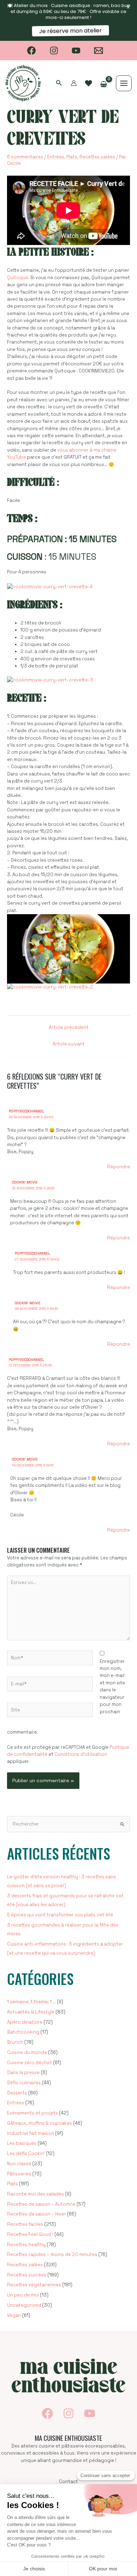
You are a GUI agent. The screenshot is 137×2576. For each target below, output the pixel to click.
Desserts (17, 2093)
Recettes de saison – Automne (41, 2204)
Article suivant (69, 1044)
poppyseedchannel (27, 1111)
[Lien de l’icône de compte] (74, 83)
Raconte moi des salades (35, 2194)
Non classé (19, 2164)
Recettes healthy (26, 2245)
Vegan (14, 2315)
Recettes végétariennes (34, 2285)
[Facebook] (31, 51)
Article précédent (69, 1027)
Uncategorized (24, 2305)
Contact (68, 2481)
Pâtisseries (19, 2174)
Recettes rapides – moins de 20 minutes (52, 2254)
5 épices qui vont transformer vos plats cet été (60, 1915)
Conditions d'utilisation (81, 1754)
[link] (89, 83)
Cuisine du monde (27, 2052)
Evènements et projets (32, 2113)
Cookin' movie (25, 1182)
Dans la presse (23, 2072)
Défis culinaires (24, 2083)
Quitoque (18, 278)
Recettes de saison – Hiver (37, 2214)
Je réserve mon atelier (70, 31)
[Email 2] (99, 51)
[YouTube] (76, 51)
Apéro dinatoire (25, 2022)
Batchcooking (23, 2032)
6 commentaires (25, 157)
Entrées (56, 157)
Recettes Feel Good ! (30, 2234)
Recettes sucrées (27, 2275)
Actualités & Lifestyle (31, 2012)
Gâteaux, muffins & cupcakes (40, 2123)
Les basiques (22, 2143)
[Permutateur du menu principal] (124, 83)
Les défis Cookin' (26, 2153)
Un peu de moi (23, 2295)
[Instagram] (54, 51)
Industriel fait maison (31, 2133)
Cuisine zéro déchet (30, 2063)
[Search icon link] (59, 84)
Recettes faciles (25, 2224)
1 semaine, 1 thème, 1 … (31, 2002)
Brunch (15, 2042)
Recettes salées (97, 157)
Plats (72, 157)
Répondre (119, 1167)
